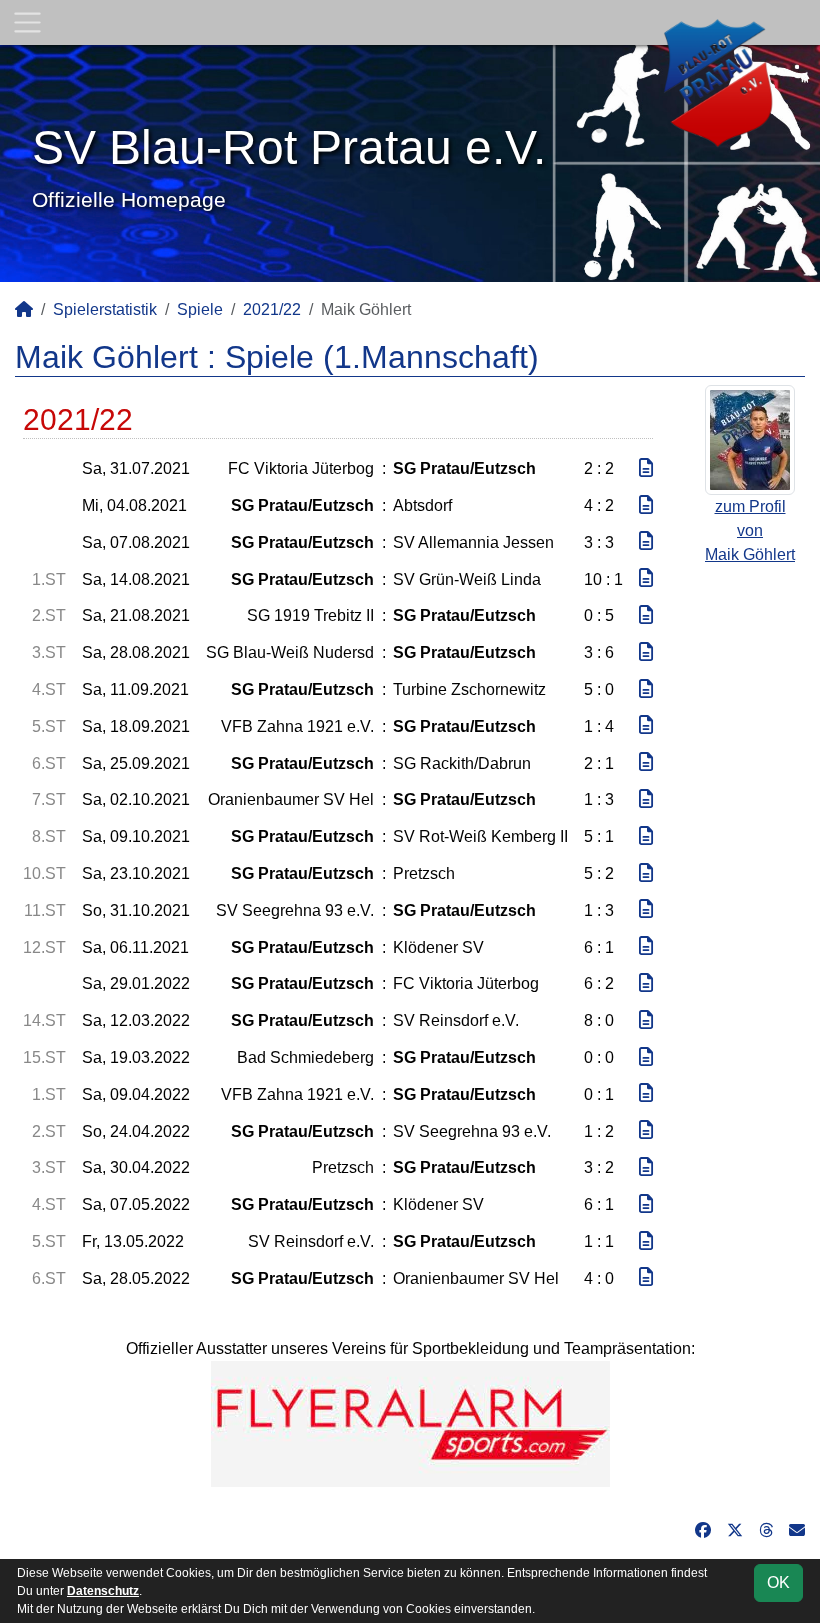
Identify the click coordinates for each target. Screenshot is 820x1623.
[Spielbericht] (646, 468)
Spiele (200, 309)
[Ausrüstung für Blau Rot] (410, 1422)
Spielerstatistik (105, 309)
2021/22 (272, 309)
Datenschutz (103, 1591)
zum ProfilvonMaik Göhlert (750, 530)
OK (778, 1582)
